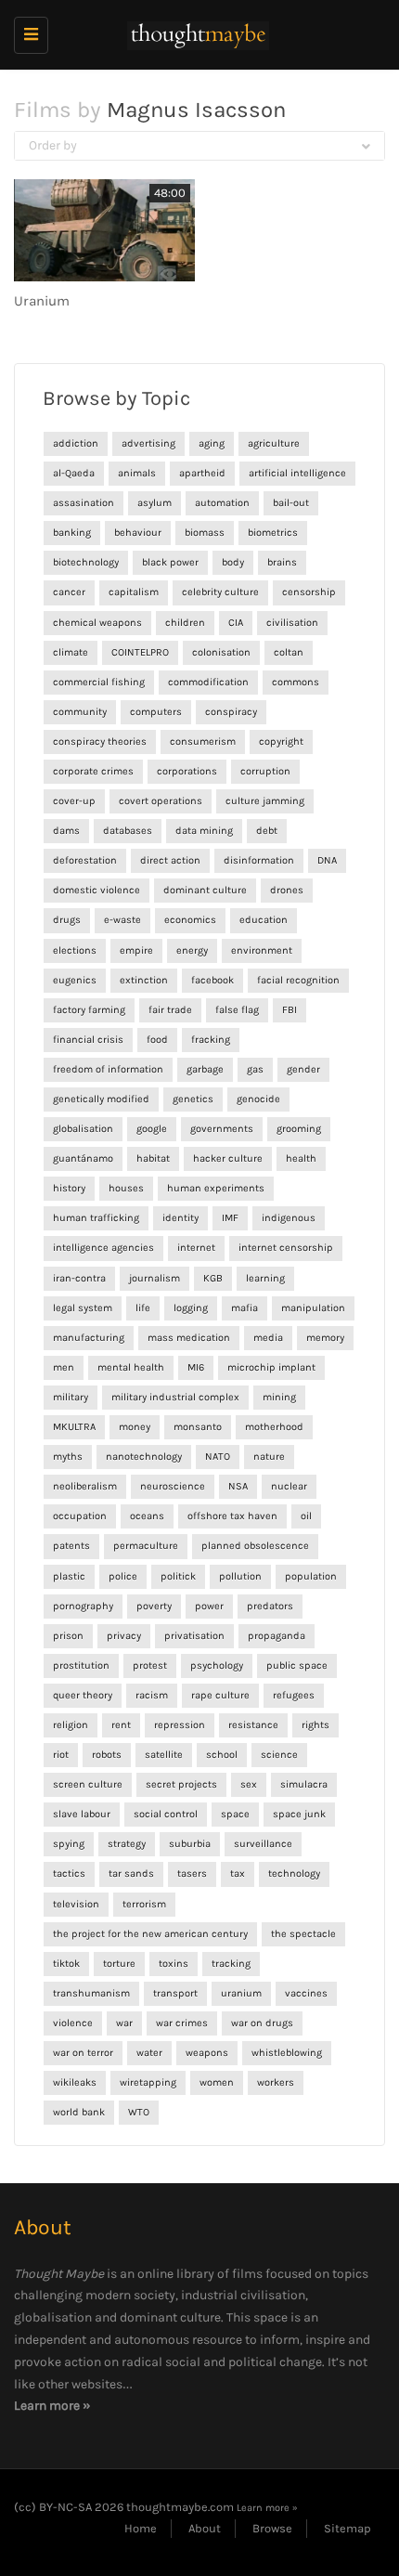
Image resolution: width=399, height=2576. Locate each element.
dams (66, 831)
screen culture (88, 1784)
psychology (217, 1665)
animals (137, 473)
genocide (258, 1099)
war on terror (83, 2053)
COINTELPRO (140, 652)
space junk (299, 1814)
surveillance (263, 1844)
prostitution (81, 1665)
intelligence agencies (103, 1248)
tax (238, 1873)
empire (136, 950)
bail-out (291, 503)
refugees (294, 1695)
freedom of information (108, 1069)
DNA (327, 860)
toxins (174, 1964)
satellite (164, 1755)
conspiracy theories (100, 742)
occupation (80, 1516)
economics (190, 920)
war (124, 2023)
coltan (289, 652)
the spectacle (303, 1934)
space (235, 1814)
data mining (204, 831)
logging (191, 1308)
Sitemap (348, 2528)
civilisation (292, 623)
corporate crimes (93, 771)
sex (249, 1784)
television (76, 1904)
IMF (230, 1218)
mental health (131, 1367)
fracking (211, 1040)
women (217, 2082)
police (123, 1576)
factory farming (89, 1010)
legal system (83, 1308)
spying (69, 1844)
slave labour (82, 1814)
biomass (205, 533)
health (301, 1158)
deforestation (85, 860)
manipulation (313, 1308)
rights (315, 1725)
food (157, 1040)
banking (72, 533)
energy (192, 950)
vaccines (306, 1993)
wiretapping (148, 2082)
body (233, 562)
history (69, 1188)
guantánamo (83, 1158)
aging (212, 443)
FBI (290, 1010)
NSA (238, 1486)
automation (222, 503)
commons (296, 682)
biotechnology (86, 562)
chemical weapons (97, 623)
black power (170, 562)
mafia (245, 1308)
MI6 (196, 1367)
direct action (170, 860)
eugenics (75, 980)
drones (287, 890)
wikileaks (75, 2082)
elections (75, 950)
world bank (79, 2112)
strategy (127, 1844)
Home (141, 2528)
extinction (144, 980)
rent (121, 1725)
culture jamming (265, 801)
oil (306, 1516)
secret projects (181, 1784)
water (149, 2053)
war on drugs (262, 2023)
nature (269, 1457)
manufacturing (89, 1338)
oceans (147, 1516)
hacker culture (228, 1158)
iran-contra (79, 1278)
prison (68, 1636)
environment (262, 950)
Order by (53, 145)
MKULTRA (74, 1427)
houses (126, 1188)
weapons (207, 2053)
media (268, 1338)
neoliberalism (85, 1486)
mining (279, 1397)
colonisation (221, 652)
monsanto (198, 1427)
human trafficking (96, 1218)
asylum (154, 503)
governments (222, 1129)
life (143, 1308)
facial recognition (298, 980)
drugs (67, 920)
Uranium (42, 301)
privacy (124, 1636)
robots (107, 1755)
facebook (212, 980)
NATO (218, 1457)
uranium (241, 1993)
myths (68, 1457)
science (279, 1755)
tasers (192, 1873)
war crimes (182, 2023)
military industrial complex (175, 1397)
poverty (154, 1606)
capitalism (134, 592)
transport (175, 1993)
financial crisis (88, 1040)
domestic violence (97, 890)
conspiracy (231, 712)
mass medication (189, 1338)
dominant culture (205, 890)
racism (152, 1695)
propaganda (277, 1636)
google (152, 1129)
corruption (265, 771)
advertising (148, 443)
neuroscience (173, 1486)
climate (71, 652)
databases (128, 831)
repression (180, 1725)
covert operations (161, 801)
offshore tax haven (232, 1516)
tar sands (131, 1873)
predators (270, 1606)
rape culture (220, 1695)
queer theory (83, 1695)
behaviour (138, 533)
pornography (83, 1606)
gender (303, 1069)
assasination (84, 503)
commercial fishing (99, 682)
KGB (213, 1278)
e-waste (122, 920)
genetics (193, 1099)
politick (178, 1576)
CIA (236, 623)
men (64, 1367)
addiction (76, 443)
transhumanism (91, 1993)
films (247, 2274)
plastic (69, 1576)
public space (297, 1665)
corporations (187, 771)
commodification (208, 682)
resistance (253, 1725)
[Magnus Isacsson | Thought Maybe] (195, 35)
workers (276, 2082)
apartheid (202, 473)
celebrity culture (220, 592)
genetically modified (101, 1099)
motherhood (274, 1427)
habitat (153, 1158)
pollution (240, 1576)
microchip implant (271, 1367)
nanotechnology (144, 1457)
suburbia (190, 1844)
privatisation (194, 1636)
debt (267, 831)
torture (119, 1964)
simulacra (304, 1784)
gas (255, 1069)
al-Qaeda (74, 473)
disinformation (259, 860)
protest (150, 1665)
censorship (309, 592)
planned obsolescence (255, 1546)
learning (265, 1278)
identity (180, 1218)
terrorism (144, 1904)
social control (166, 1814)
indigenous (289, 1218)
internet (196, 1248)
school (222, 1755)
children (185, 623)
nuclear (289, 1486)
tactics (69, 1873)
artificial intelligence (297, 473)
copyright (281, 742)
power (209, 1606)
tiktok (66, 1964)
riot (61, 1755)
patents (71, 1546)
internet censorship (286, 1248)
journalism (154, 1278)
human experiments (216, 1188)
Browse (272, 2528)
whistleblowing (287, 2053)
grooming (299, 1129)
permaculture (146, 1546)
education (264, 920)
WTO (139, 2112)
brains (282, 562)
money (135, 1427)
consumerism (203, 742)
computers (156, 712)
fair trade (170, 1010)
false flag (237, 1010)
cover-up (74, 801)
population (311, 1576)
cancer (69, 592)
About (205, 2528)
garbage (205, 1069)
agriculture (274, 443)
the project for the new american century (150, 1934)
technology (294, 1873)
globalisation (83, 1129)
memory (325, 1338)
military (71, 1397)
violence (73, 2023)
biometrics (273, 533)
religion (71, 1725)
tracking (231, 1964)
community (80, 712)
